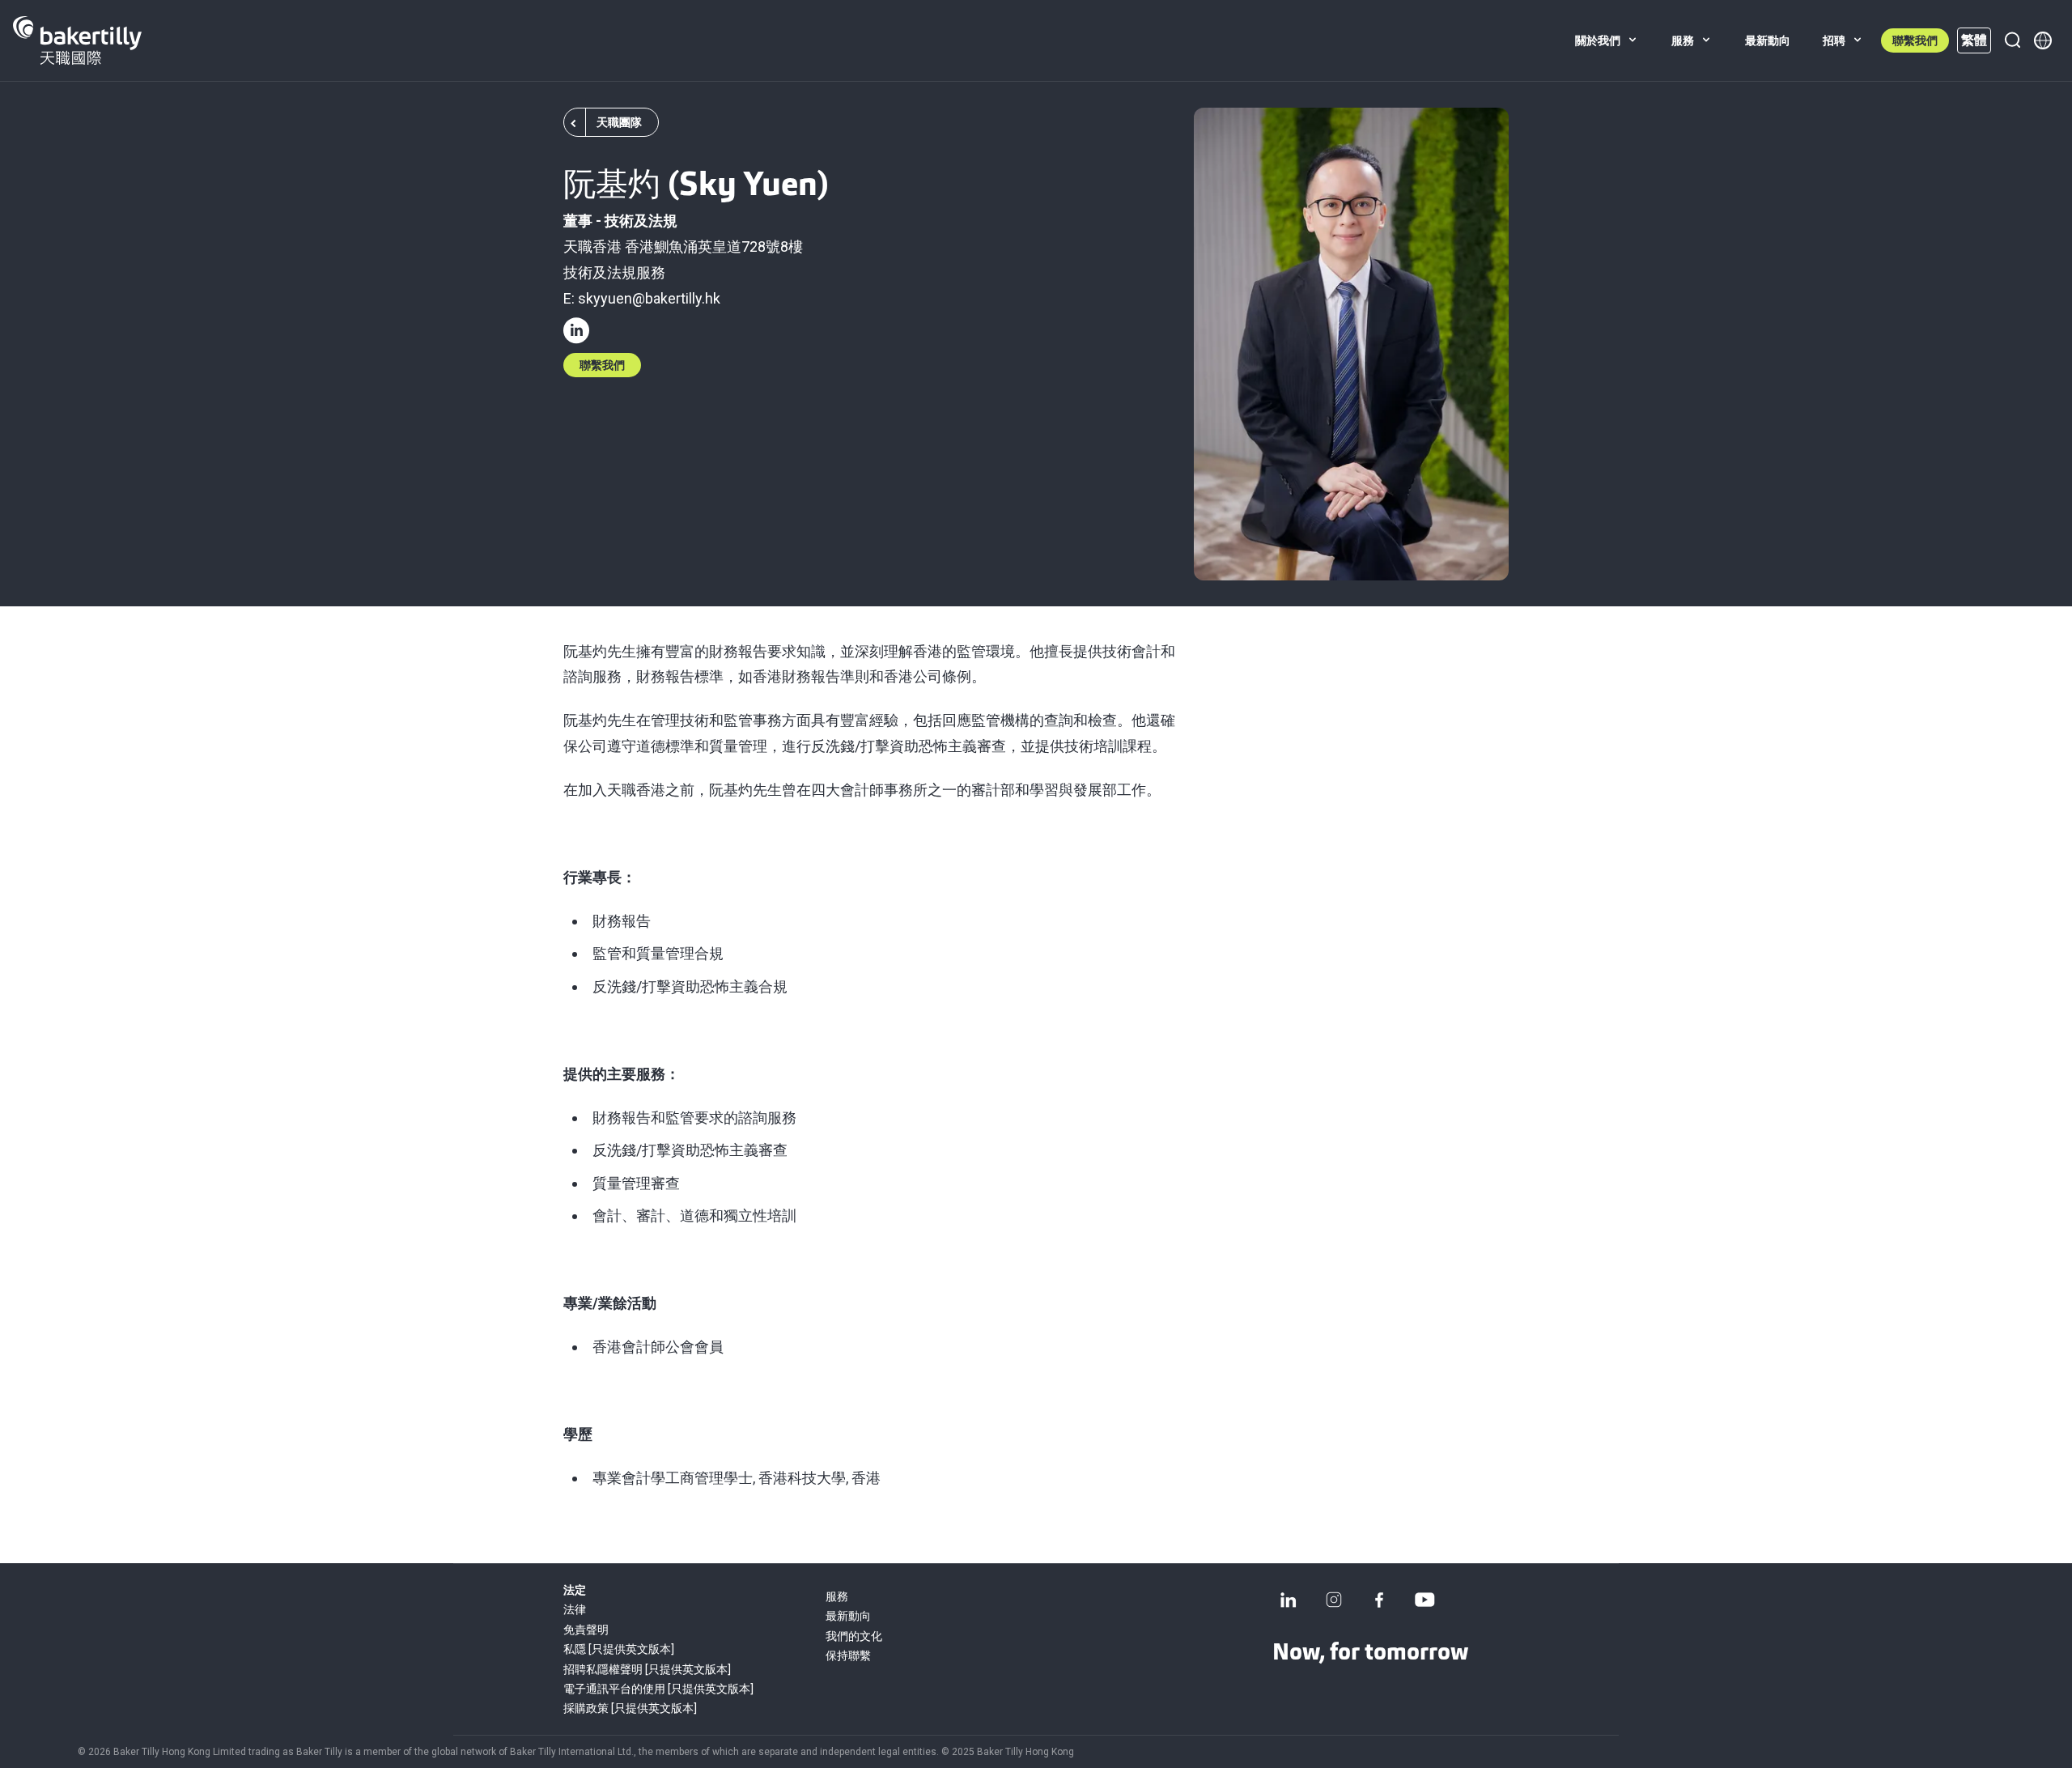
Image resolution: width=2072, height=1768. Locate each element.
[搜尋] (2012, 40)
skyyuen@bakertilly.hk (649, 298)
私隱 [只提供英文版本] (619, 1649)
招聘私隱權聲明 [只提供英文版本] (647, 1669)
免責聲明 (586, 1630)
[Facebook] (1379, 1600)
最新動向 (848, 1616)
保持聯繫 (848, 1655)
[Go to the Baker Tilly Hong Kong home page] (77, 40)
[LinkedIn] (1289, 1600)
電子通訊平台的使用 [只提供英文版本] (658, 1689)
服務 (837, 1596)
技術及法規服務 (614, 272)
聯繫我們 (1915, 40)
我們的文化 (854, 1636)
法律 (575, 1609)
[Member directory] (2043, 40)
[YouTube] (1424, 1600)
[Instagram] (1334, 1600)
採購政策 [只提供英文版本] (630, 1708)
